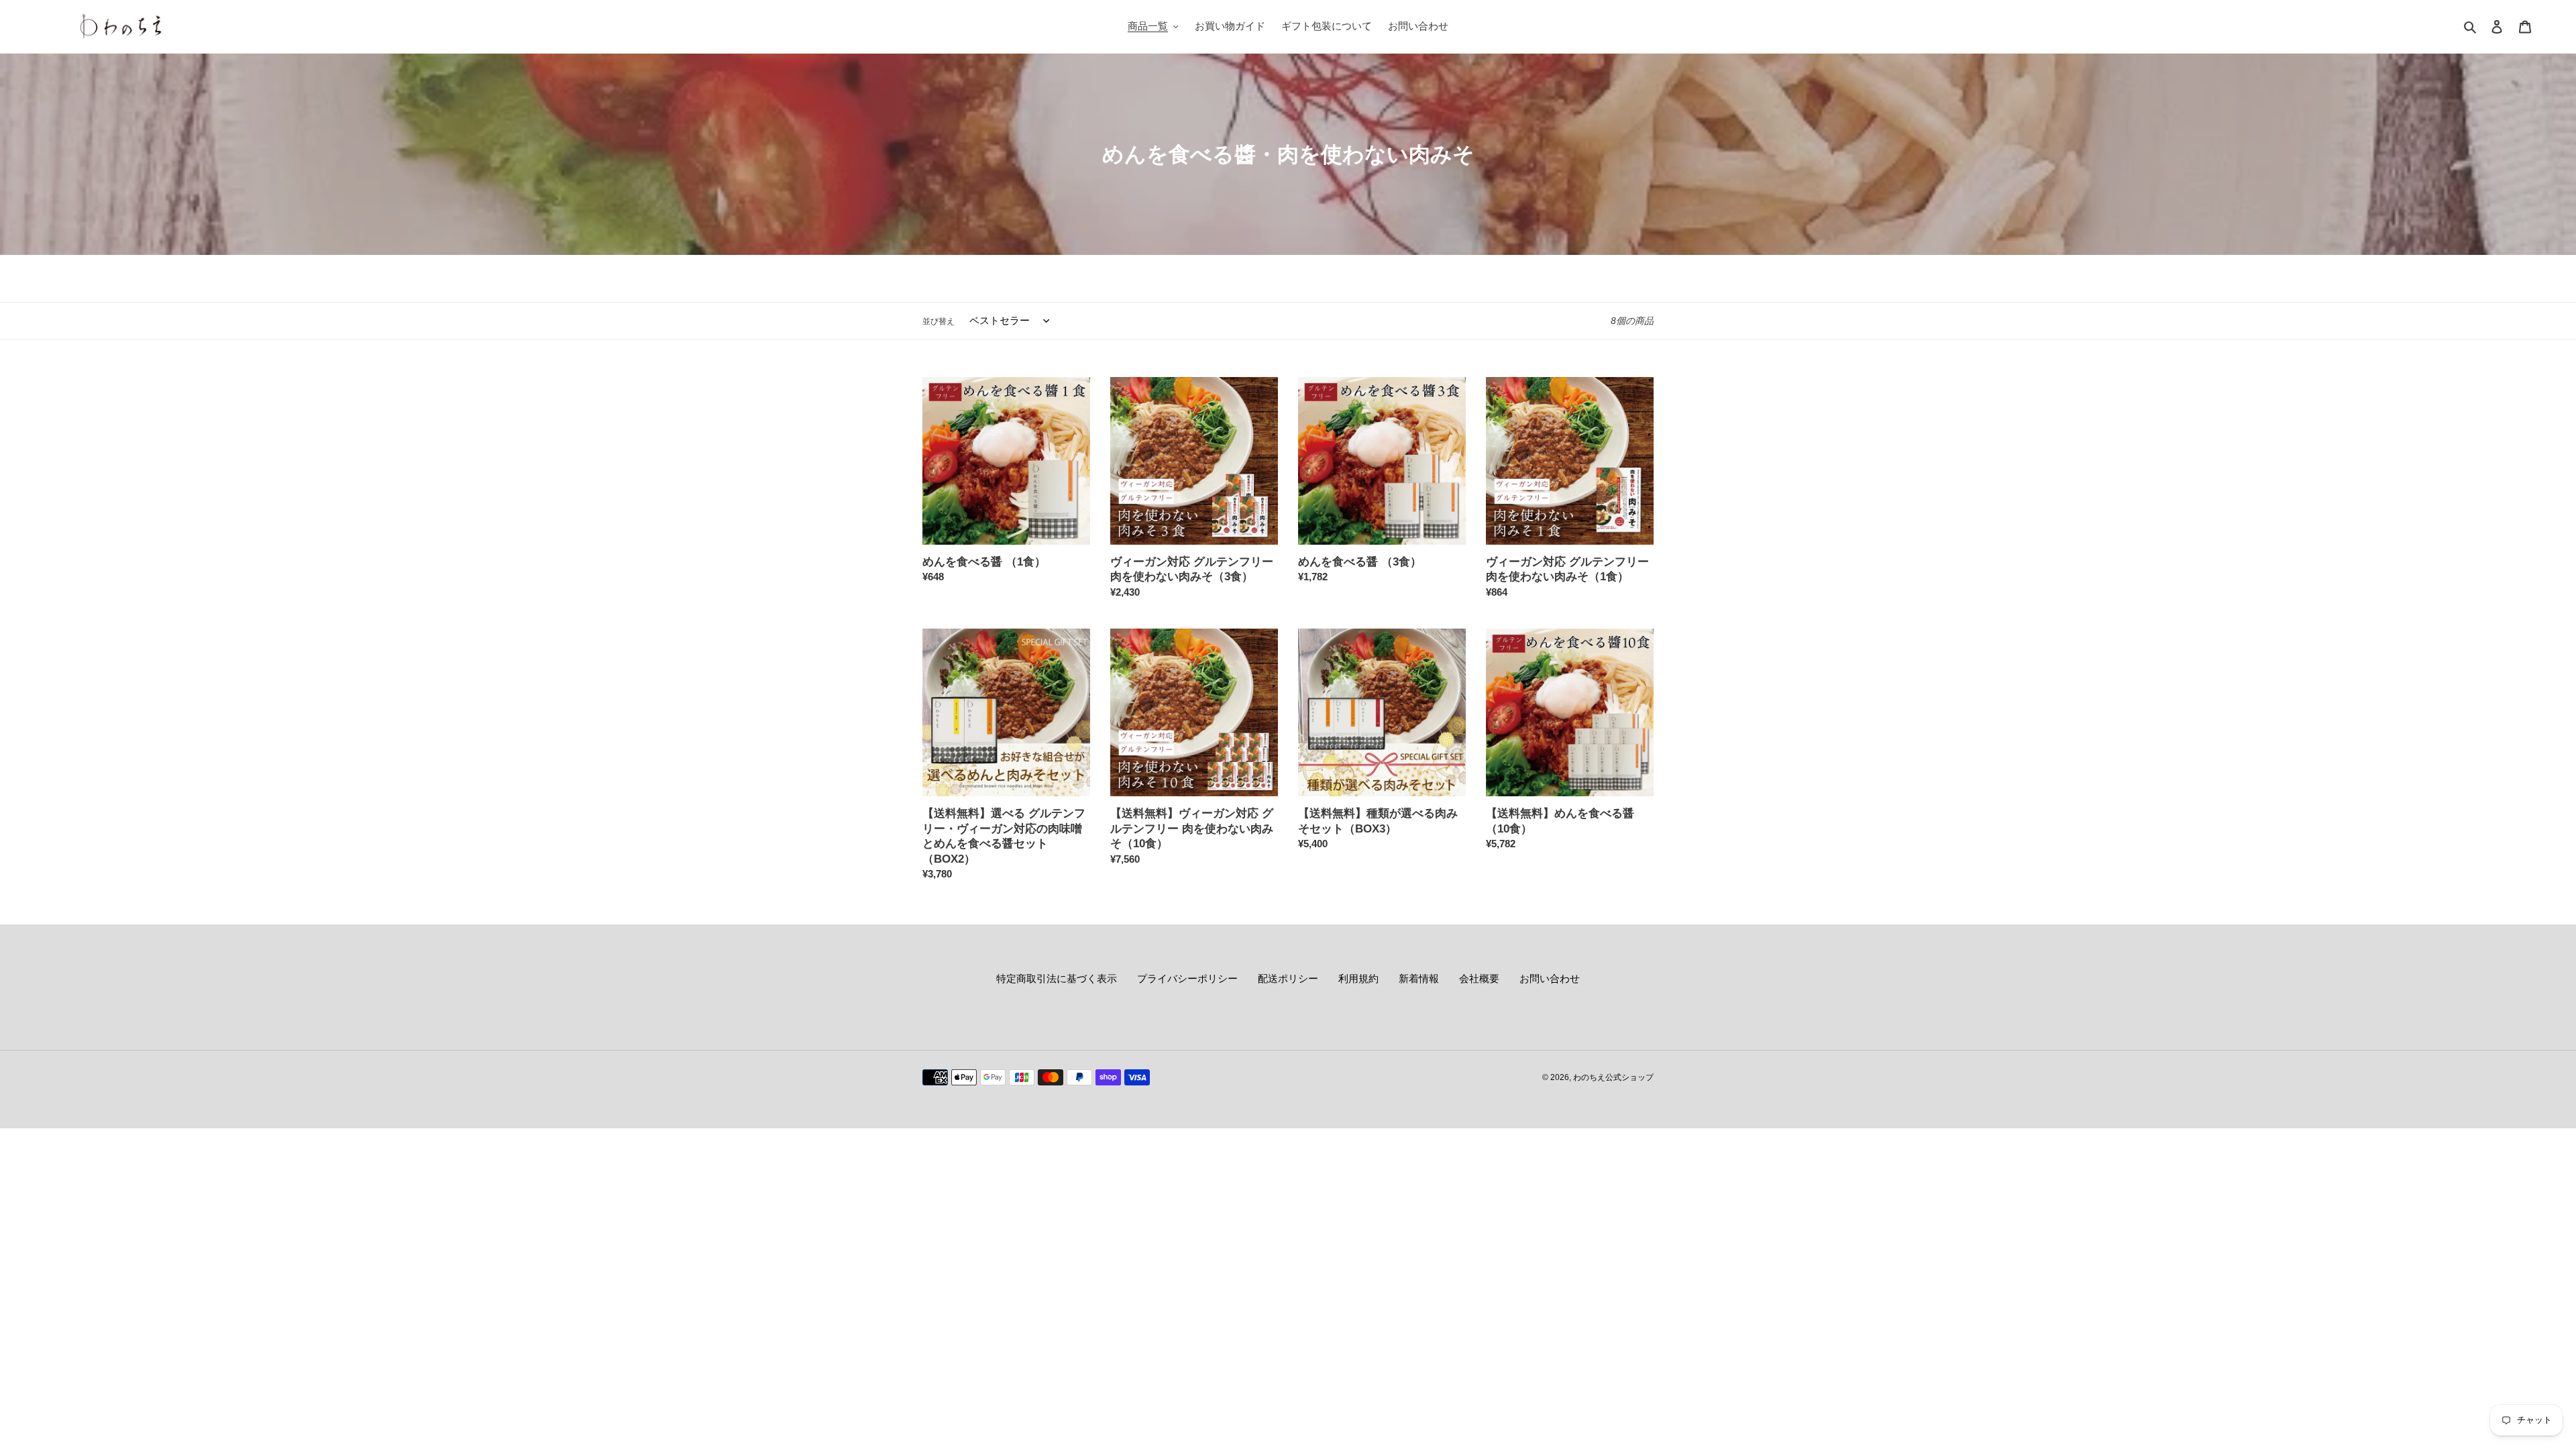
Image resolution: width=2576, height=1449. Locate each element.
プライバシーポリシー (1187, 978)
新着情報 (1419, 978)
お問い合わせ (1550, 978)
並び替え (938, 321)
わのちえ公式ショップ (1613, 1077)
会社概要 (1479, 978)
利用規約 (1358, 978)
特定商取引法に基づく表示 (1057, 978)
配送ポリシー (1288, 978)
